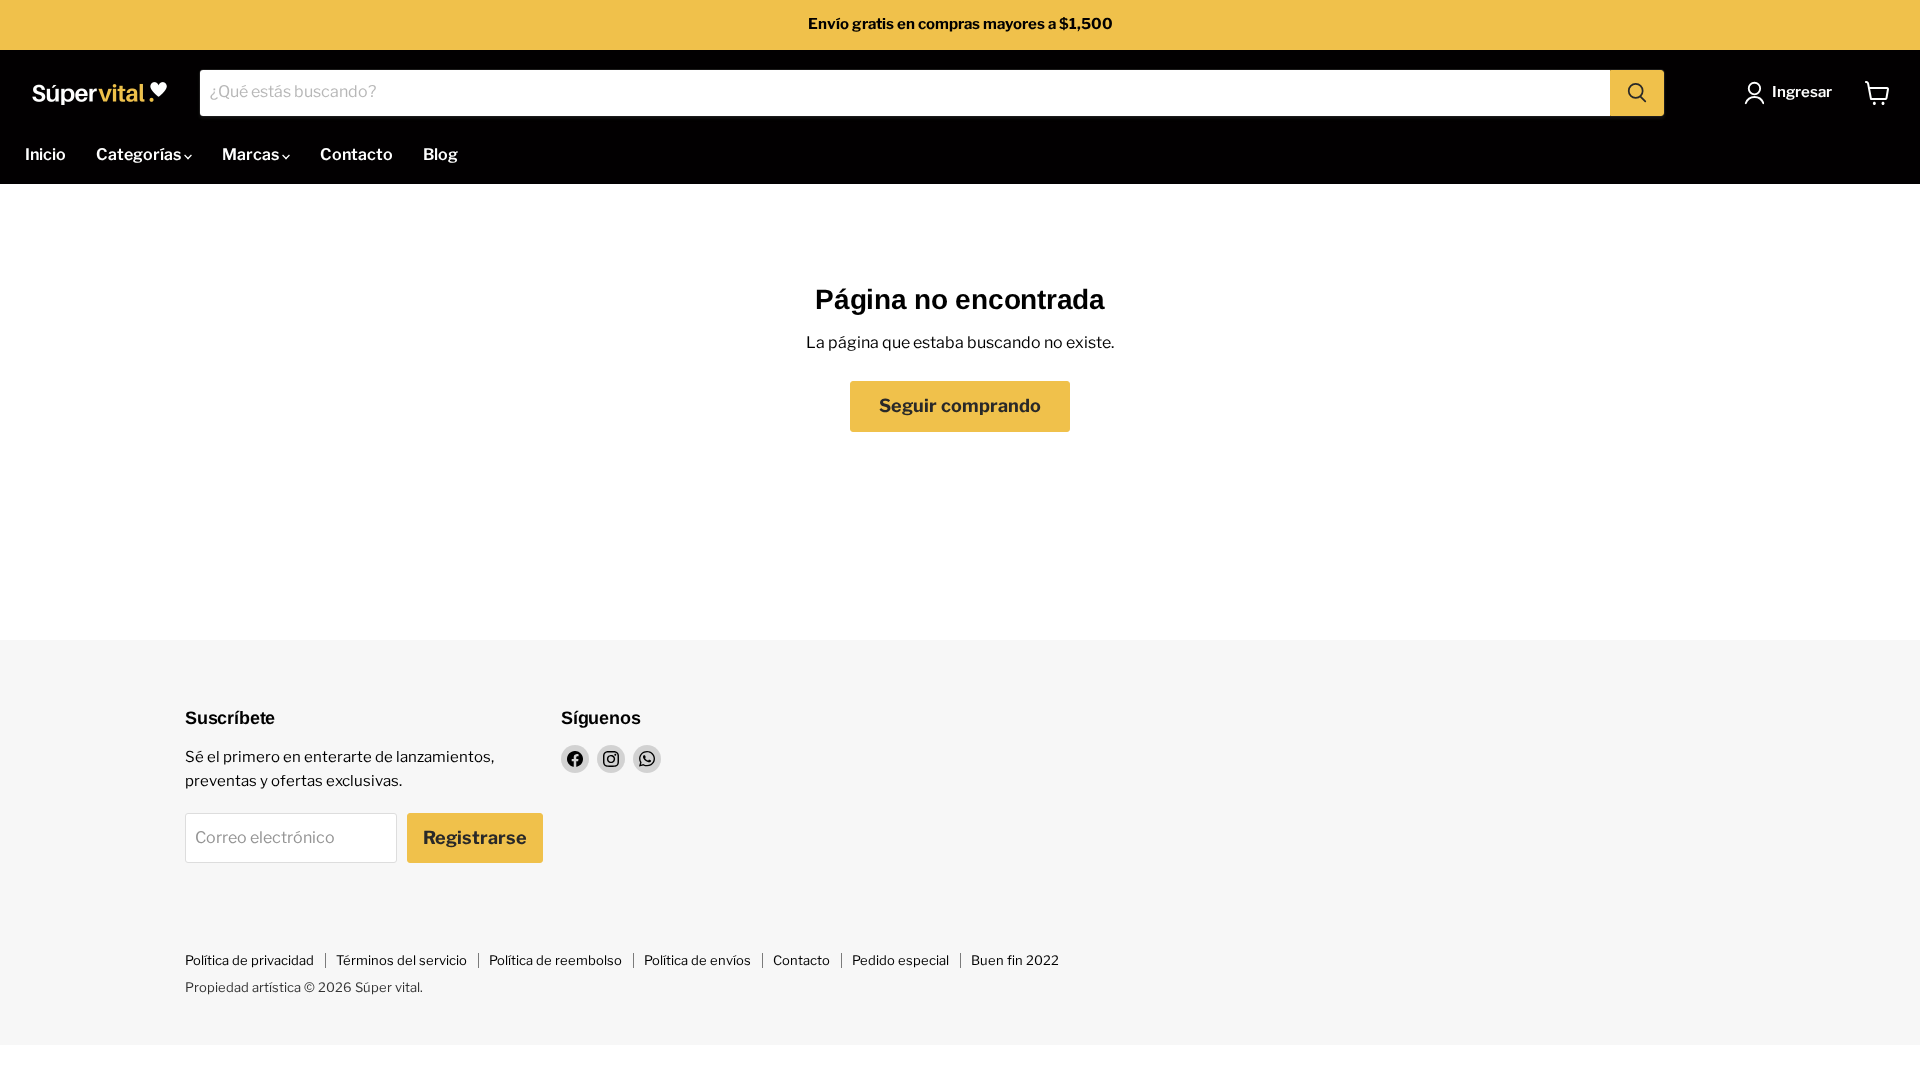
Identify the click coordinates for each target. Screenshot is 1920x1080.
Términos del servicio (401, 960)
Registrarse (475, 837)
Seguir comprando (960, 405)
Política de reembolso (555, 960)
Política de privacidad (249, 960)
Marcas (252, 154)
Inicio (45, 154)
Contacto (356, 154)
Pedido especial (900, 960)
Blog (440, 154)
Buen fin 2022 (1015, 960)
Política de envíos (697, 960)
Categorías (140, 154)
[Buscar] (1637, 93)
